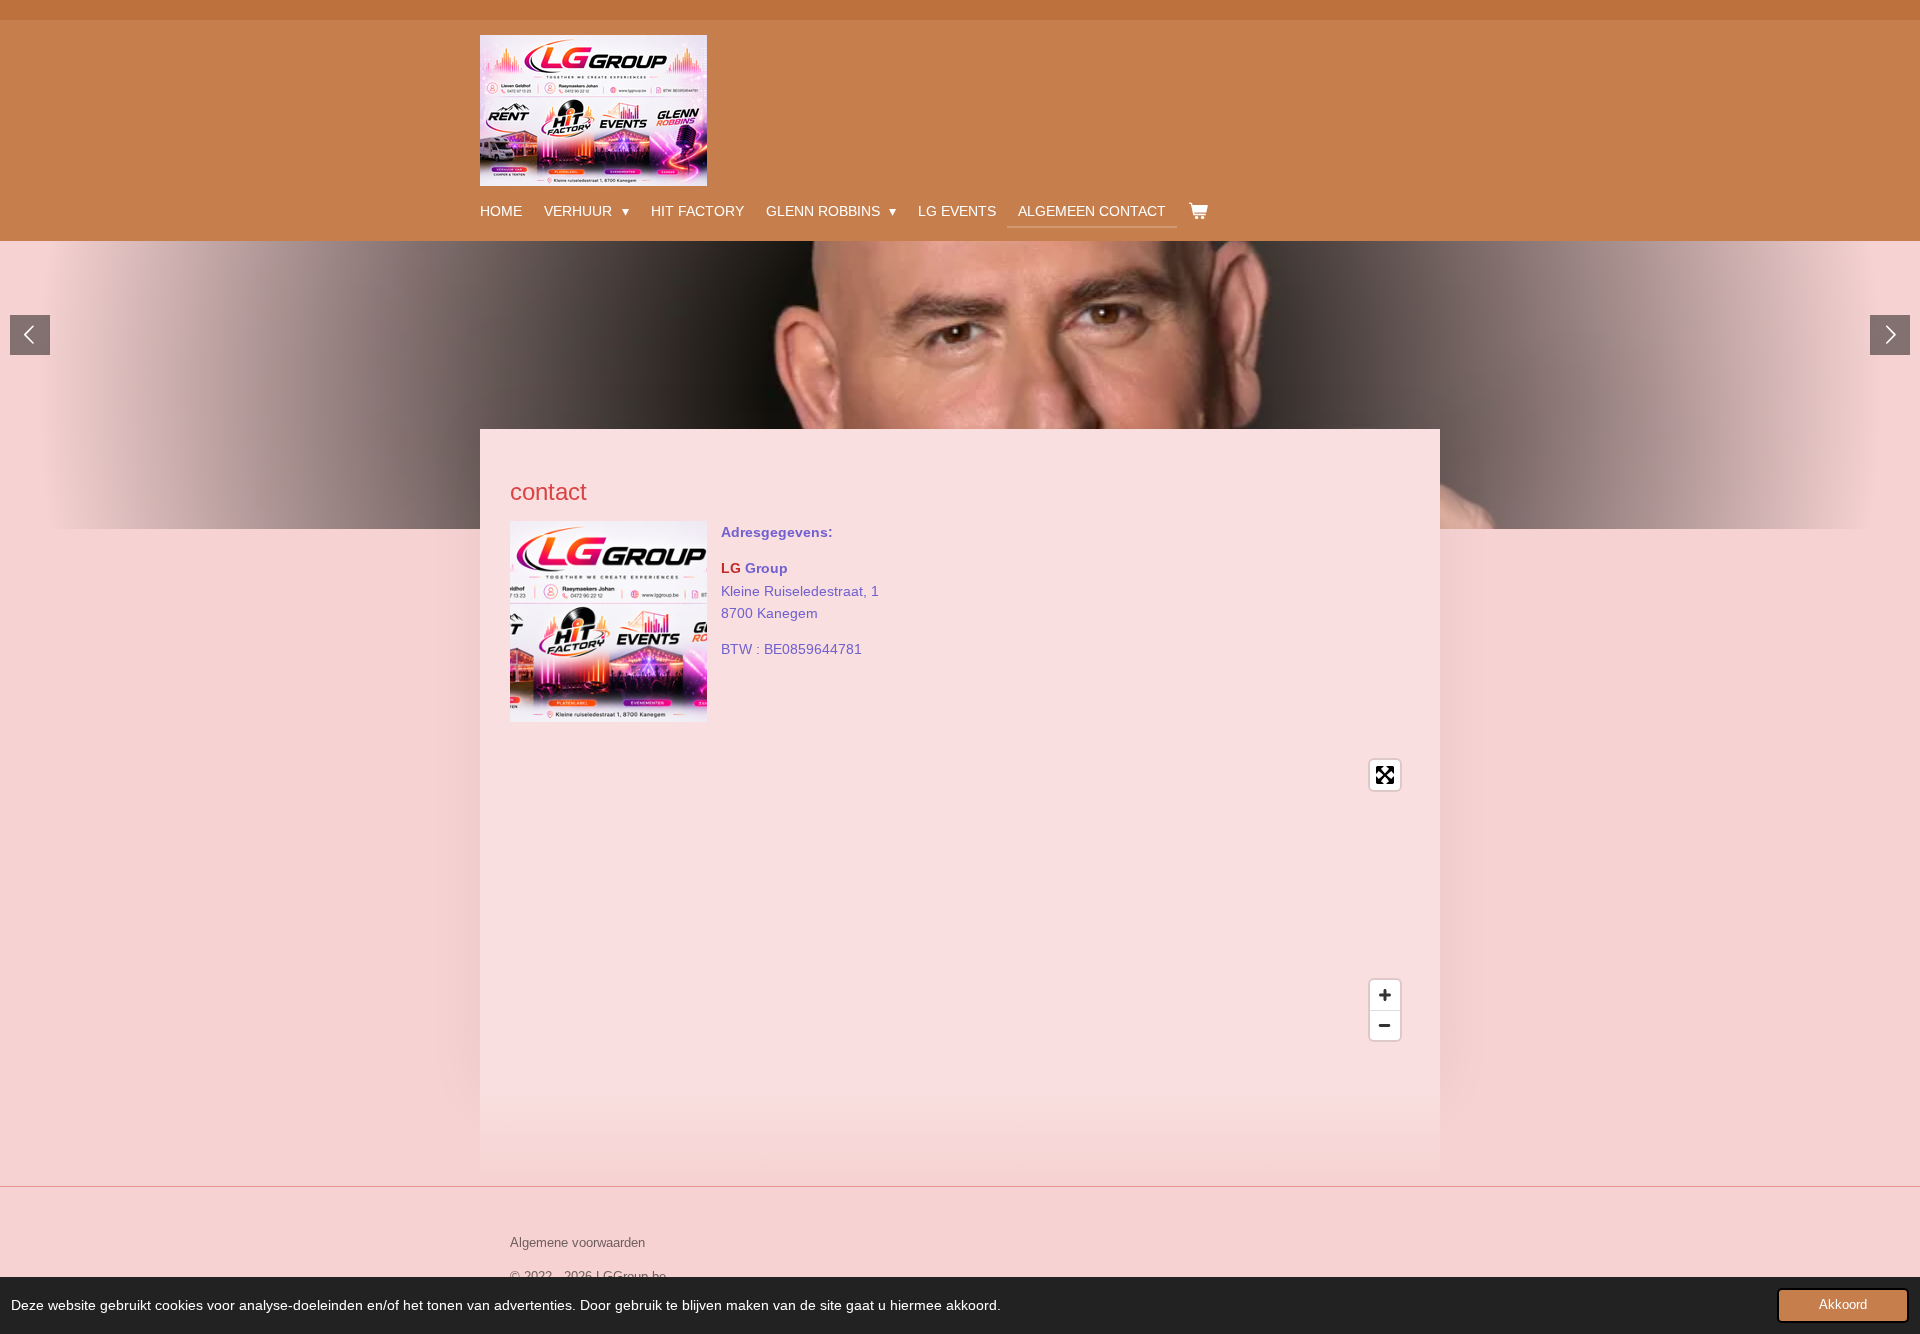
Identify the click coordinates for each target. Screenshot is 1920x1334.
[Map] (960, 900)
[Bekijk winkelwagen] (1198, 211)
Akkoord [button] (1843, 1305)
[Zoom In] (1385, 995)
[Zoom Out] (1385, 1025)
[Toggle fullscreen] (1385, 775)
